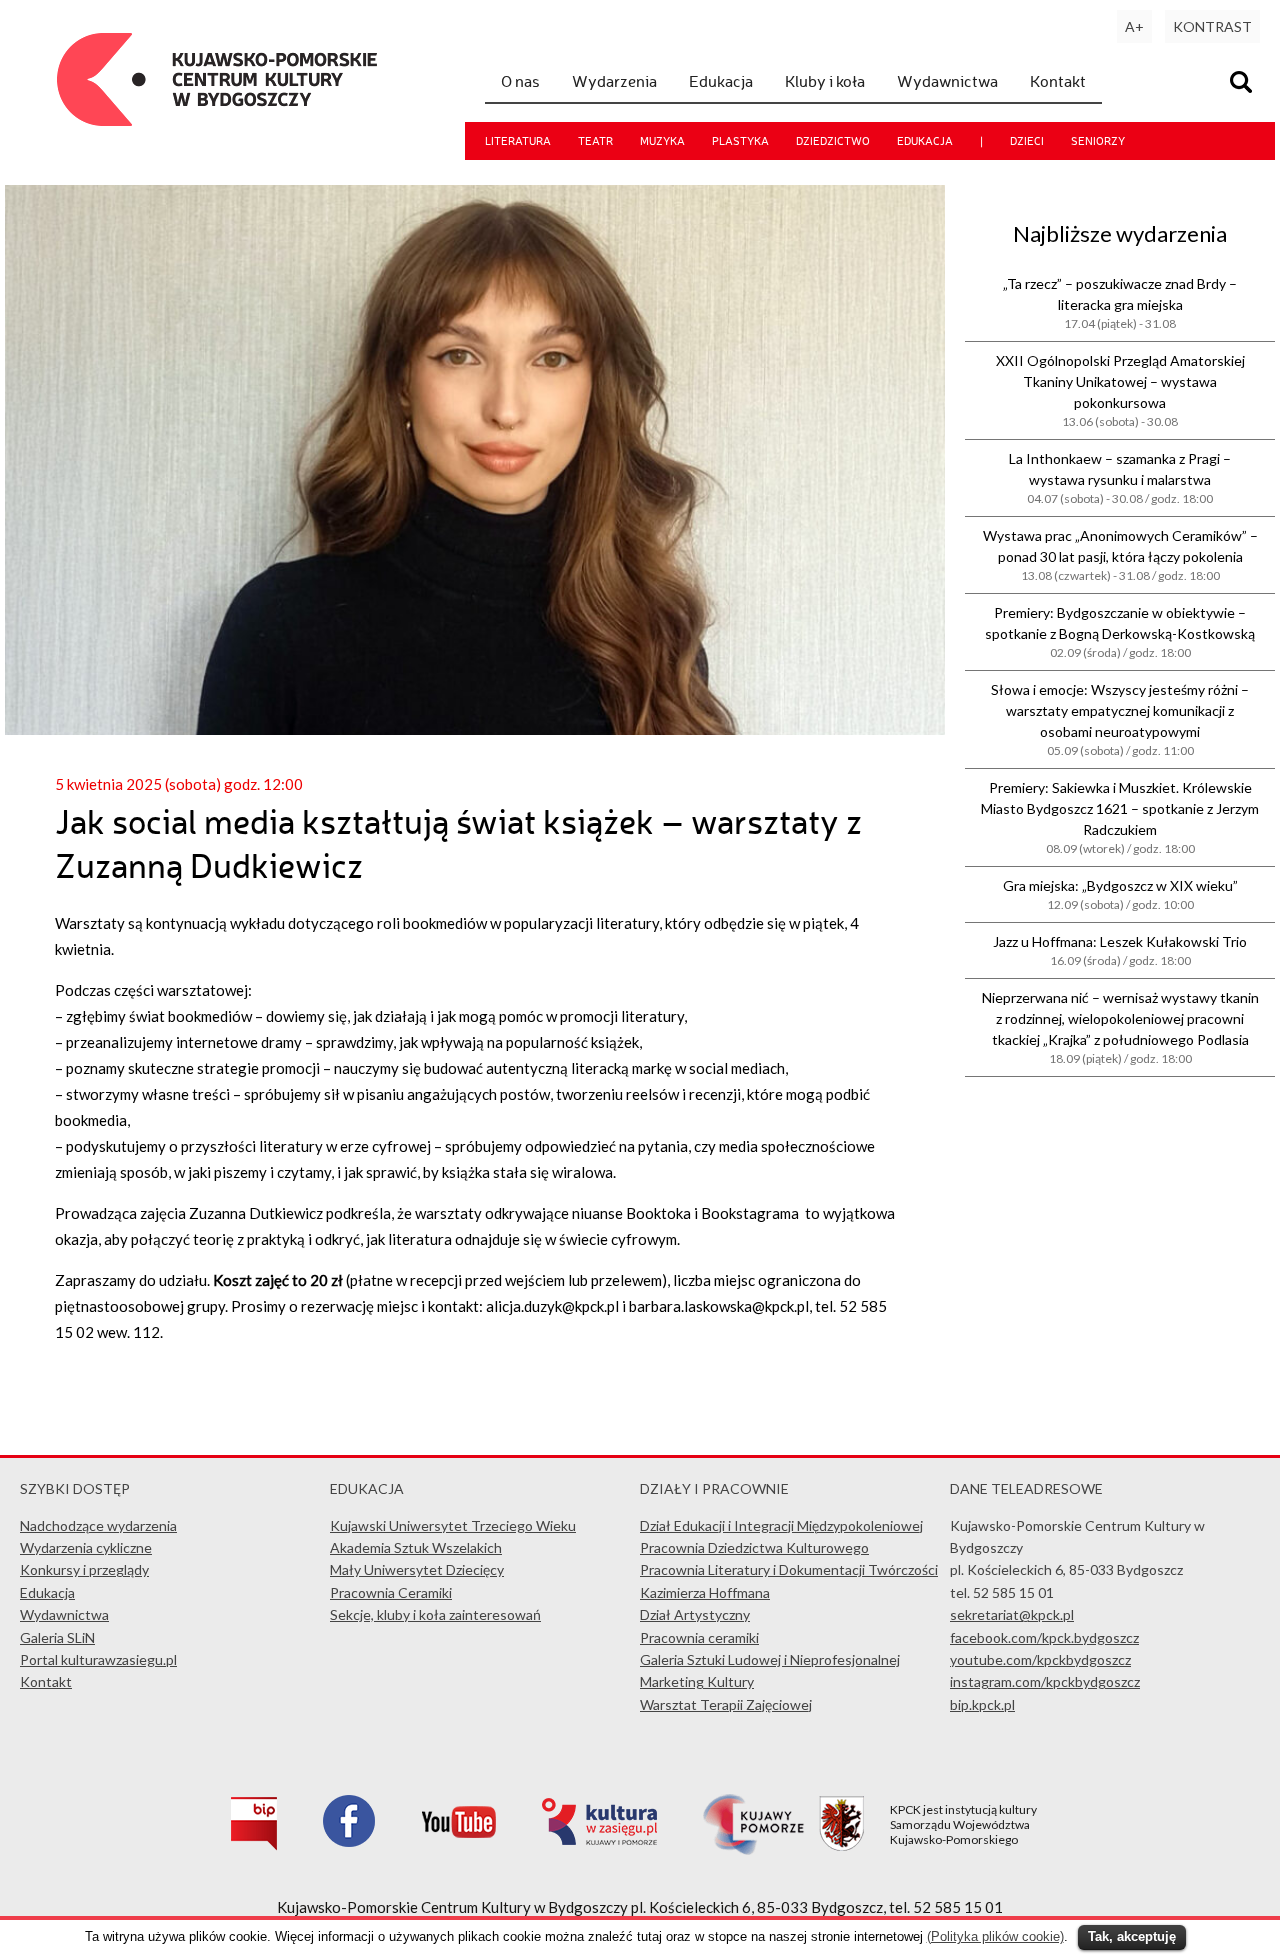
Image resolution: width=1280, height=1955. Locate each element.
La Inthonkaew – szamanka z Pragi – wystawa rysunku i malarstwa (1120, 478)
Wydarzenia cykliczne (86, 1547)
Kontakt (1058, 81)
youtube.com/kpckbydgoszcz (1040, 1659)
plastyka (740, 141)
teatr (595, 141)
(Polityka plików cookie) (995, 1936)
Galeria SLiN (57, 1637)
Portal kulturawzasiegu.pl (98, 1659)
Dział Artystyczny (695, 1614)
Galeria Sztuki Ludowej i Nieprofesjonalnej (770, 1659)
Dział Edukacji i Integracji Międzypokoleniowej (781, 1525)
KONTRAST (1212, 26)
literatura (518, 141)
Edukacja (721, 81)
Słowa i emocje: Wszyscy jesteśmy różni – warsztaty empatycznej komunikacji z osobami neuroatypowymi (1120, 719)
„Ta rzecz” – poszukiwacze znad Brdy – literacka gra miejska (1120, 303)
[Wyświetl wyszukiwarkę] (1244, 84)
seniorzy (1098, 141)
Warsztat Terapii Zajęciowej (726, 1704)
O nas (520, 81)
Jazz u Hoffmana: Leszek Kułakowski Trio (1120, 950)
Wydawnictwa (947, 81)
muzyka (662, 141)
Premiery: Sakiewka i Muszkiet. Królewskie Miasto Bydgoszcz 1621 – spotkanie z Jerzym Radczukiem (1120, 817)
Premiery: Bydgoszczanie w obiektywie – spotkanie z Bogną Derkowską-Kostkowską (1120, 632)
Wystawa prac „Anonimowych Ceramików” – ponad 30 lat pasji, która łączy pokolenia (1120, 555)
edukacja (925, 141)
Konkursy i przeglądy (84, 1569)
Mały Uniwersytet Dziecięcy (417, 1569)
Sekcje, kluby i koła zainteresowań (435, 1614)
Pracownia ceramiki (699, 1637)
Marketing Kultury (697, 1681)
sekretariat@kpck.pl (1012, 1614)
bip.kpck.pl (982, 1704)
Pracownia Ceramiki (391, 1592)
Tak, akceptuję (1132, 1936)
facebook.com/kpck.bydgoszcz (1044, 1637)
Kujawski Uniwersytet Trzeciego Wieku (453, 1525)
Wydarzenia (614, 81)
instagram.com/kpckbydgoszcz (1045, 1681)
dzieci (1027, 141)
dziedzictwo (833, 141)
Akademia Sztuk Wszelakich (416, 1547)
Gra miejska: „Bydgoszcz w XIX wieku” (1120, 894)
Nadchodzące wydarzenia (98, 1525)
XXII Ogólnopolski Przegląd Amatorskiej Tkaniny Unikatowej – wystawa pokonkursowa (1120, 390)
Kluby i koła (825, 81)
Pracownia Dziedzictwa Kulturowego (754, 1547)
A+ (1134, 26)
